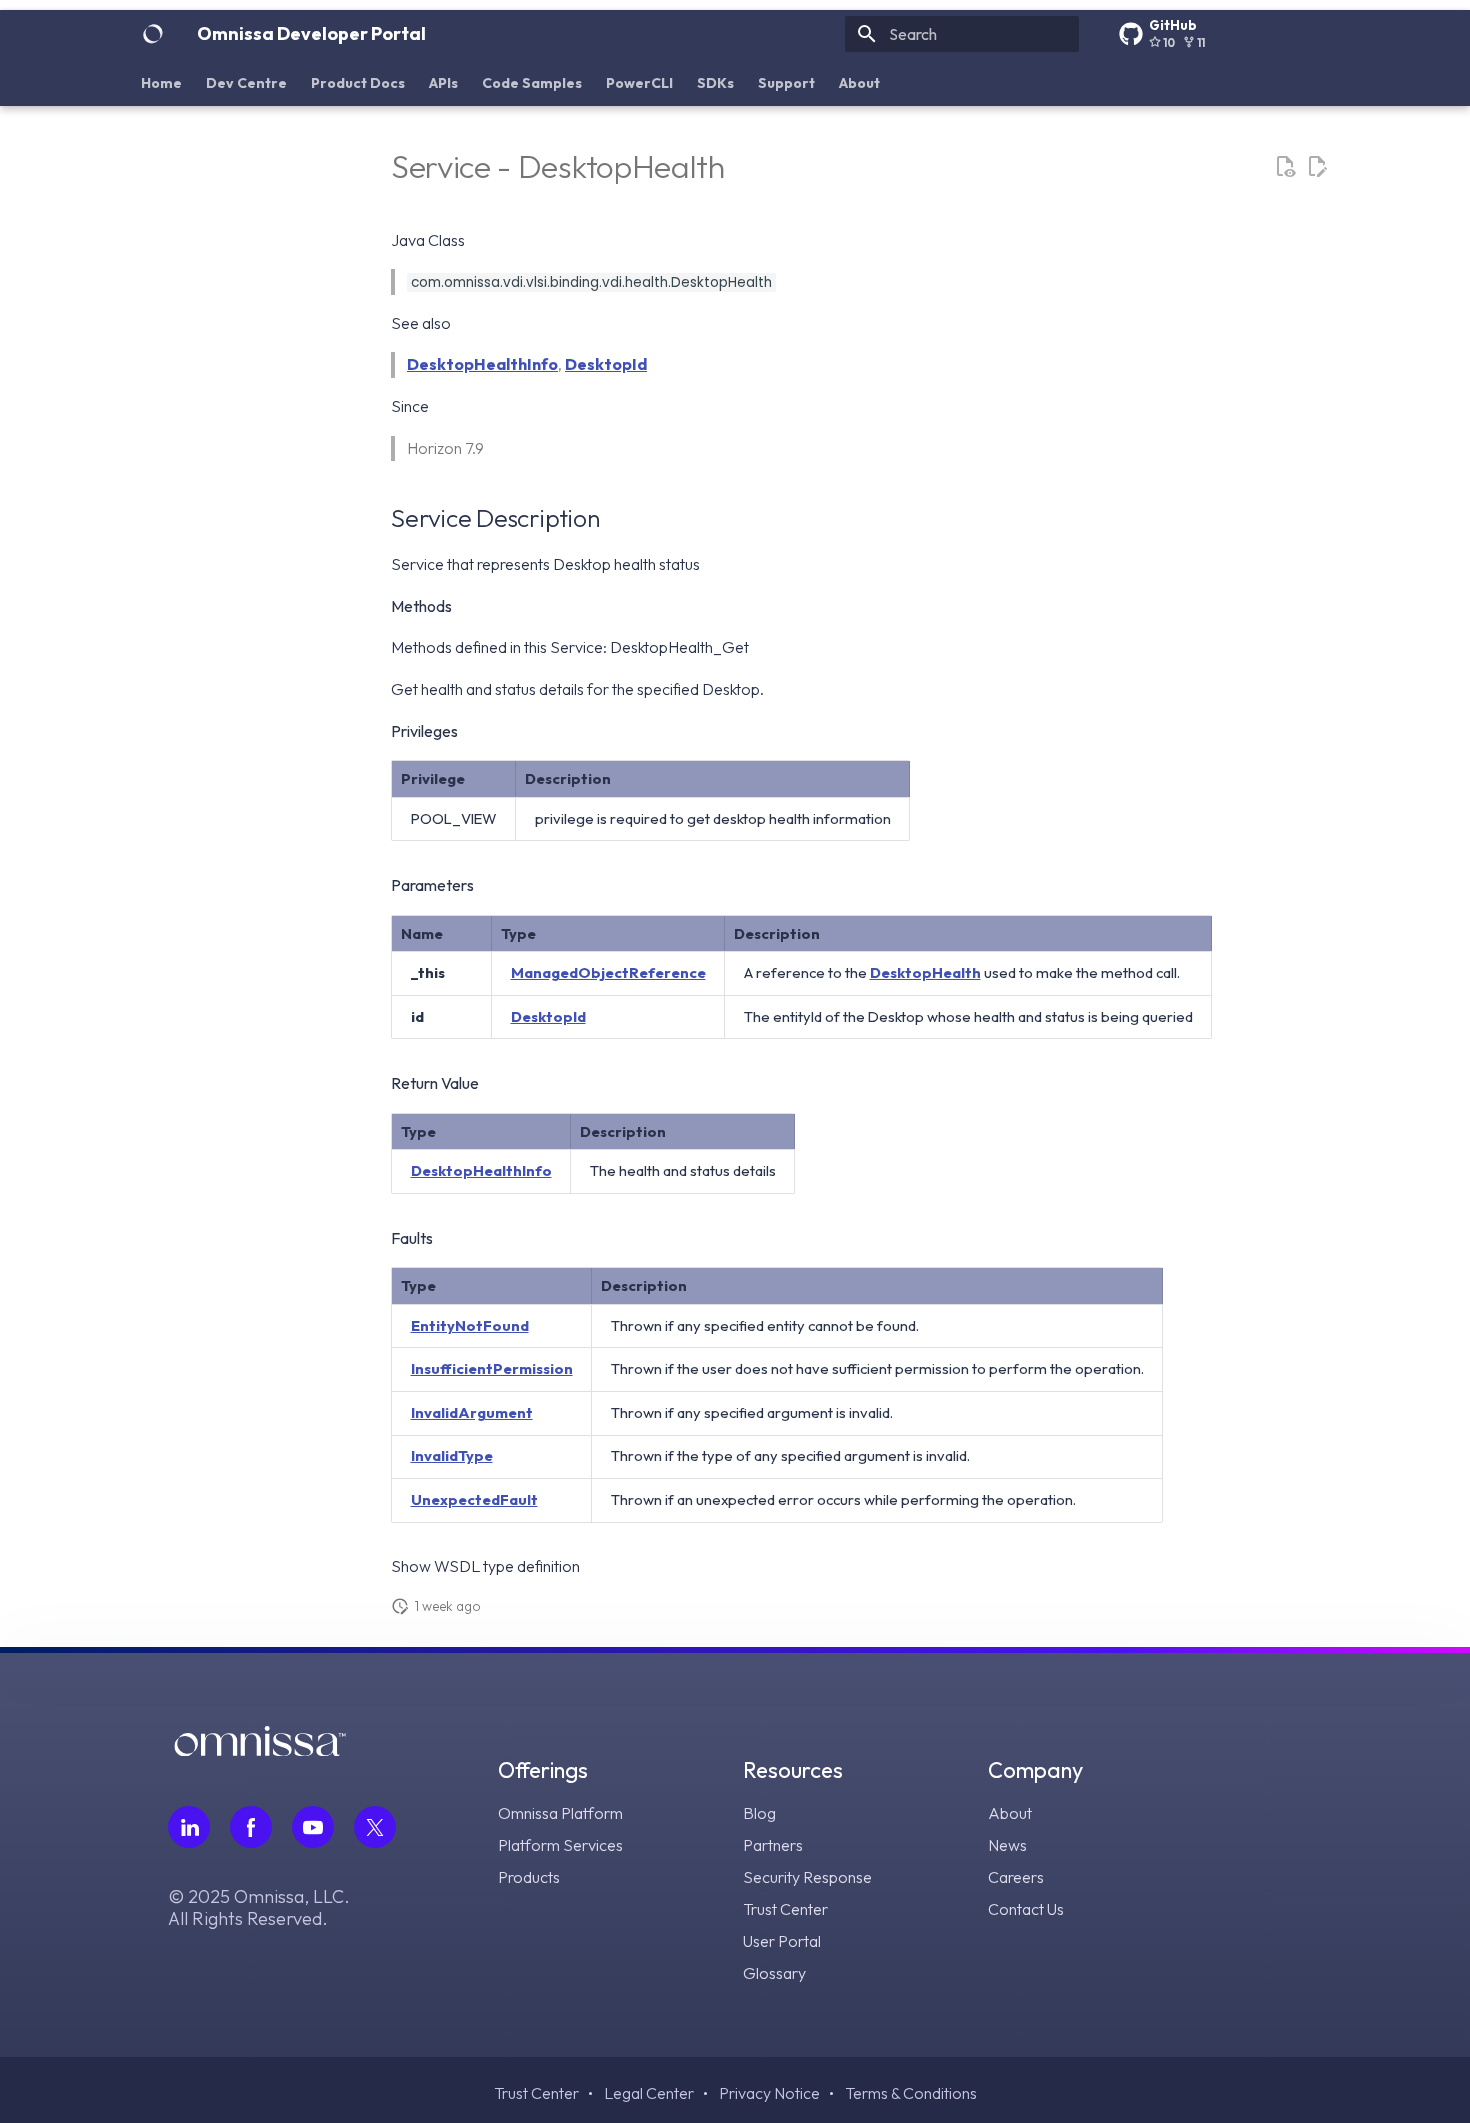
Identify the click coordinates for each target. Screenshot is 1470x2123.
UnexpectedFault (474, 1499)
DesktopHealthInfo (482, 364)
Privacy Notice (769, 2093)
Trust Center (785, 1909)
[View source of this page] (1285, 167)
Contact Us (1026, 1909)
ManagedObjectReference (608, 972)
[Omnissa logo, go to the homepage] (260, 1749)
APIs (443, 83)
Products (529, 1877)
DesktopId (606, 364)
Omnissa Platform (560, 1813)
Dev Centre (246, 83)
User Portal (782, 1941)
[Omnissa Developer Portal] (153, 34)
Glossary (774, 1973)
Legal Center (649, 2093)
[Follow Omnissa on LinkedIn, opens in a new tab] (189, 1827)
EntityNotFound (470, 1325)
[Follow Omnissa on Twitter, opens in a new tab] (375, 1827)
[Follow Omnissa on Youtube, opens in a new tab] (313, 1827)
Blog (759, 1813)
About (859, 83)
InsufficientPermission (492, 1368)
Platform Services (560, 1845)
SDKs (715, 83)
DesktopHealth (925, 972)
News (1007, 1845)
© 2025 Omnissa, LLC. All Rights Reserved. (259, 1908)
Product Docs (358, 83)
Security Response (807, 1877)
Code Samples (532, 83)
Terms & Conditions (911, 2093)
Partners (773, 1845)
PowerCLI (639, 83)
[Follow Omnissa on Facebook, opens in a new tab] (251, 1827)
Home (161, 83)
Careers (1016, 1877)
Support (786, 83)
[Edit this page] (1317, 167)
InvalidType (452, 1455)
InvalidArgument (472, 1412)
